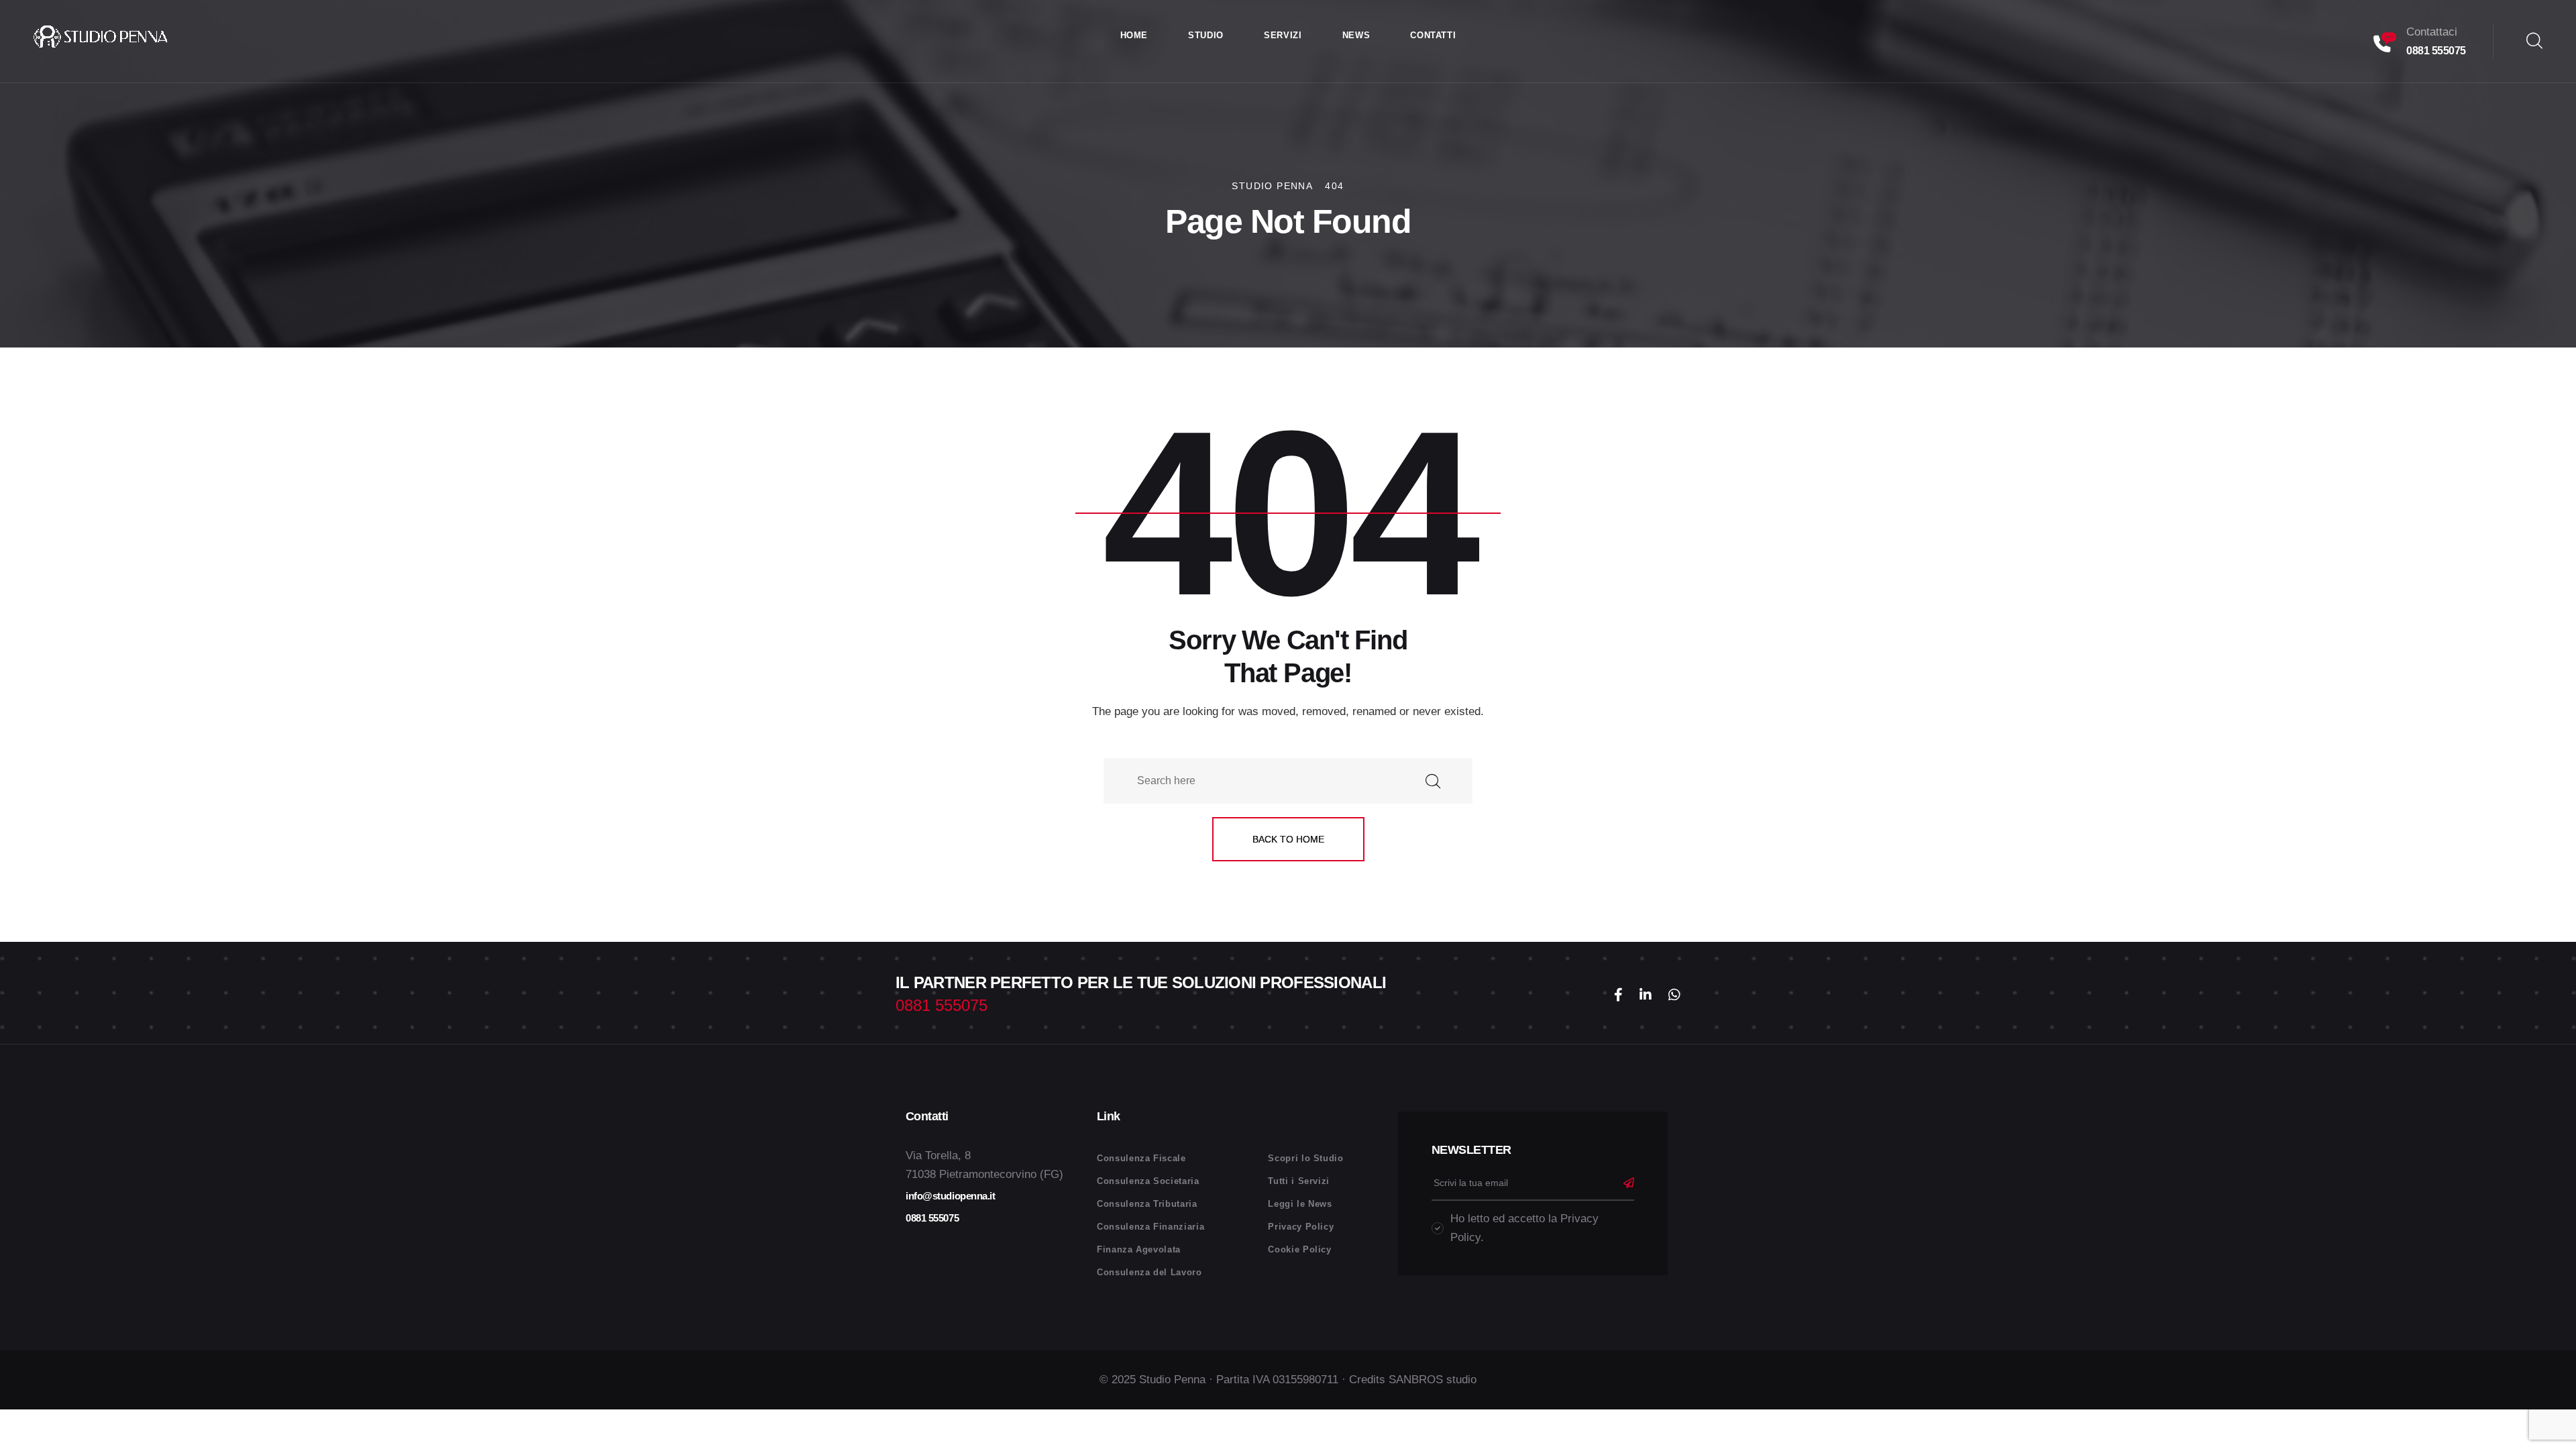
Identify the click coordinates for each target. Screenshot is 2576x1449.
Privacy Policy (1301, 1227)
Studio (1206, 35)
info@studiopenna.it (950, 1196)
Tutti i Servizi (1299, 1181)
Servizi (1283, 35)
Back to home (1288, 839)
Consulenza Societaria (1148, 1181)
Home (1134, 35)
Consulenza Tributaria (1147, 1204)
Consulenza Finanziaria (1150, 1227)
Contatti (1433, 35)
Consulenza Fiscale (1141, 1158)
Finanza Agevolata (1139, 1249)
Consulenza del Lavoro (1149, 1272)
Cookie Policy (1299, 1249)
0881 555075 (2436, 51)
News (1356, 35)
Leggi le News (1300, 1204)
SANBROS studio (1433, 1380)
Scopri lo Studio (1305, 1158)
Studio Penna (1172, 1380)
